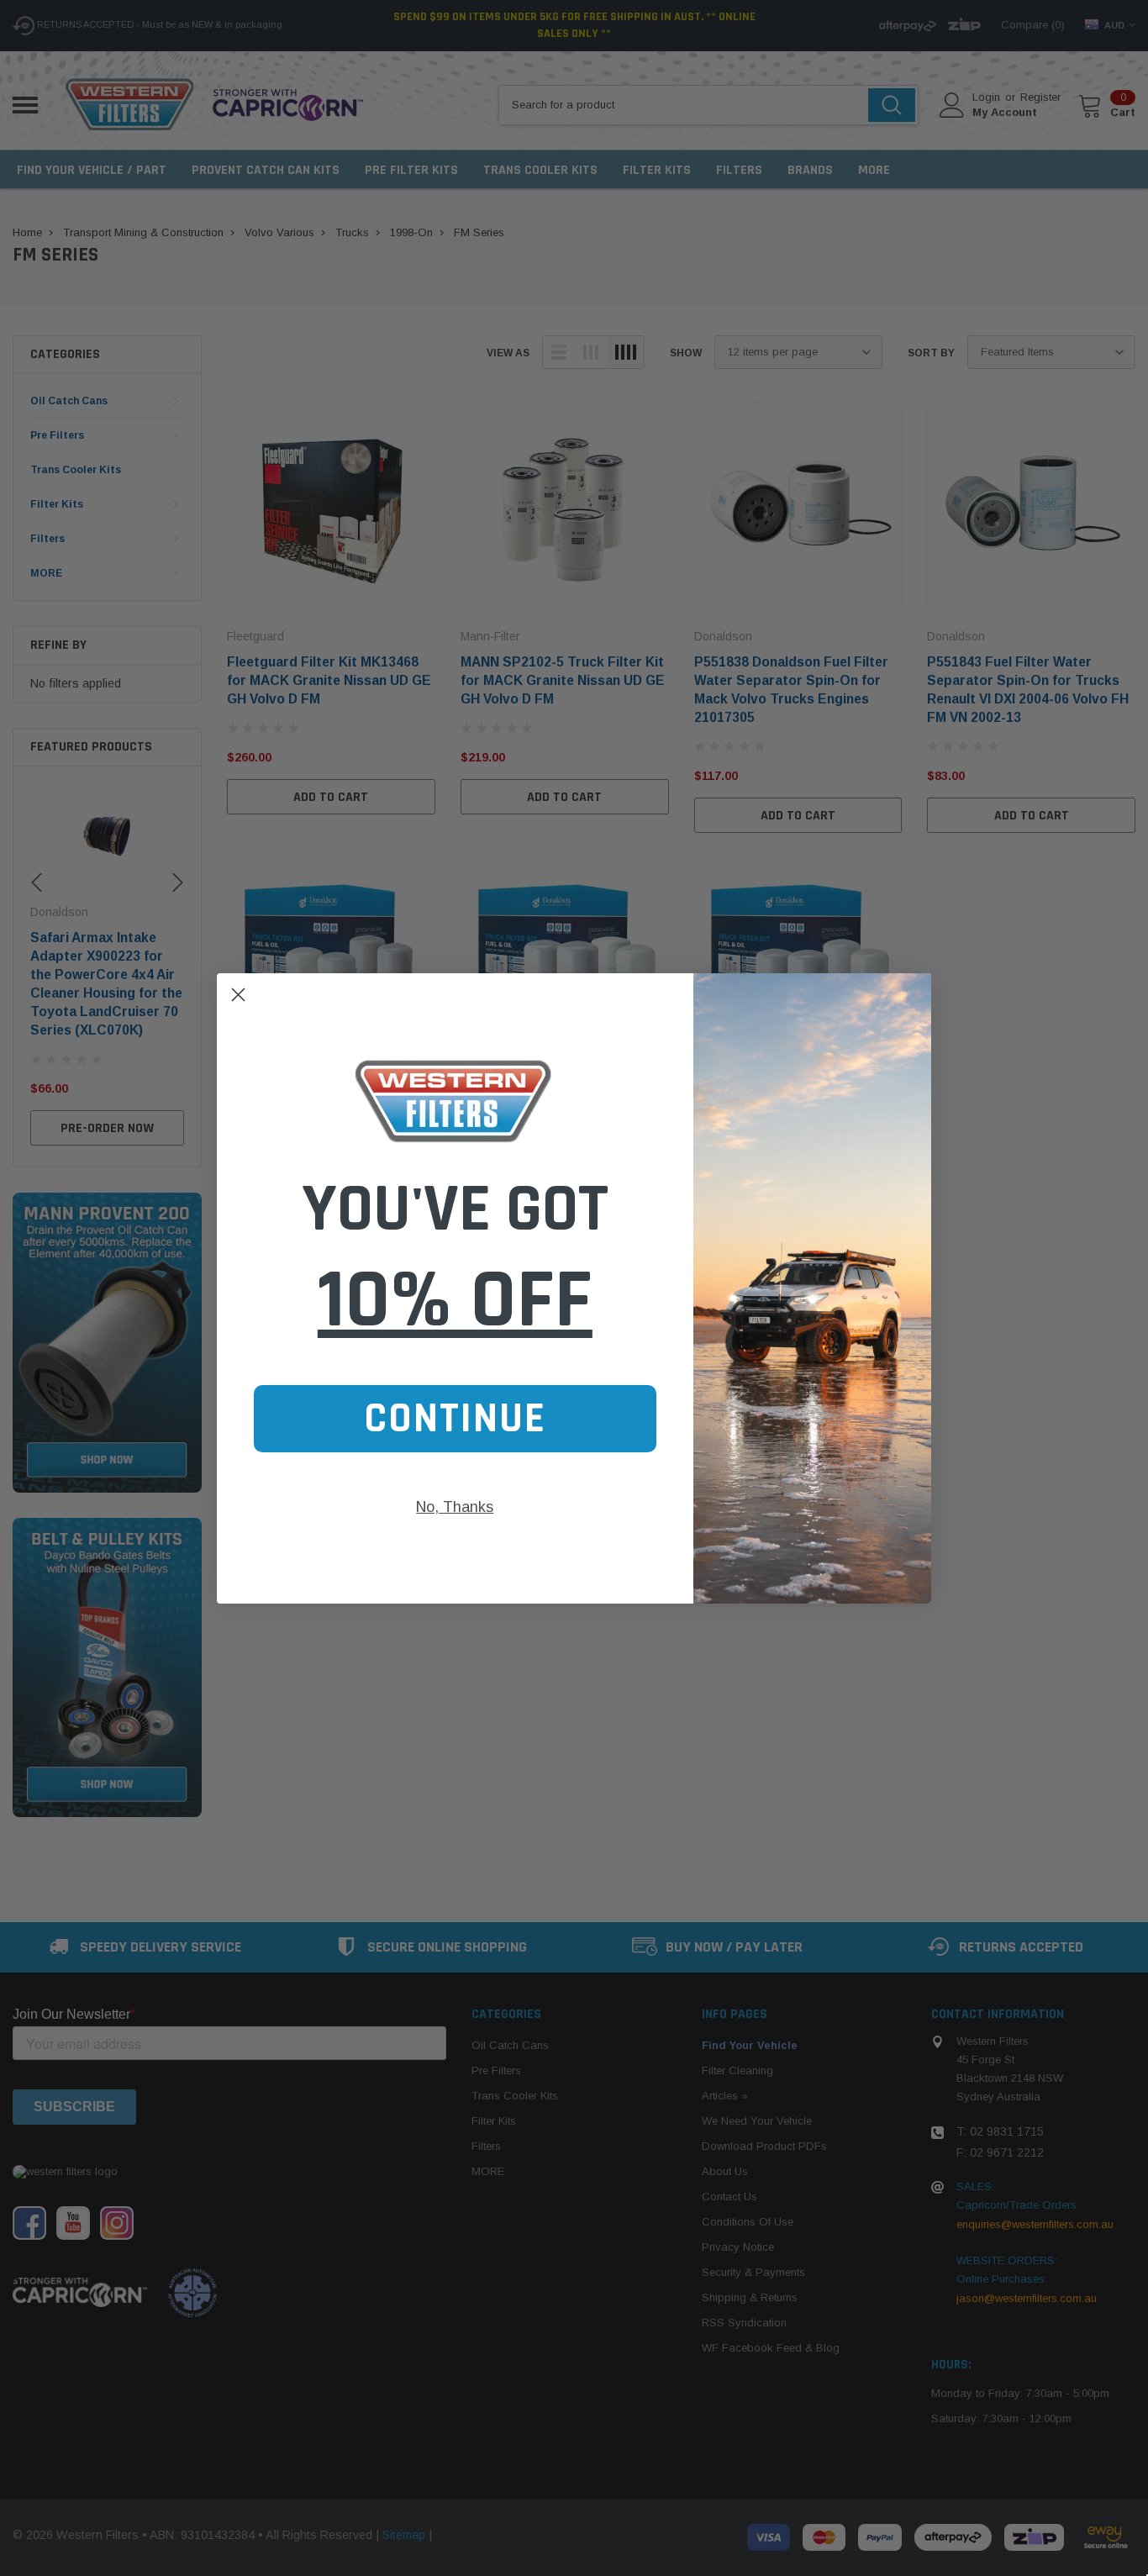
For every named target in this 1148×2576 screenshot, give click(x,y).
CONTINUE (455, 1419)
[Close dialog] (238, 995)
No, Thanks (455, 1507)
